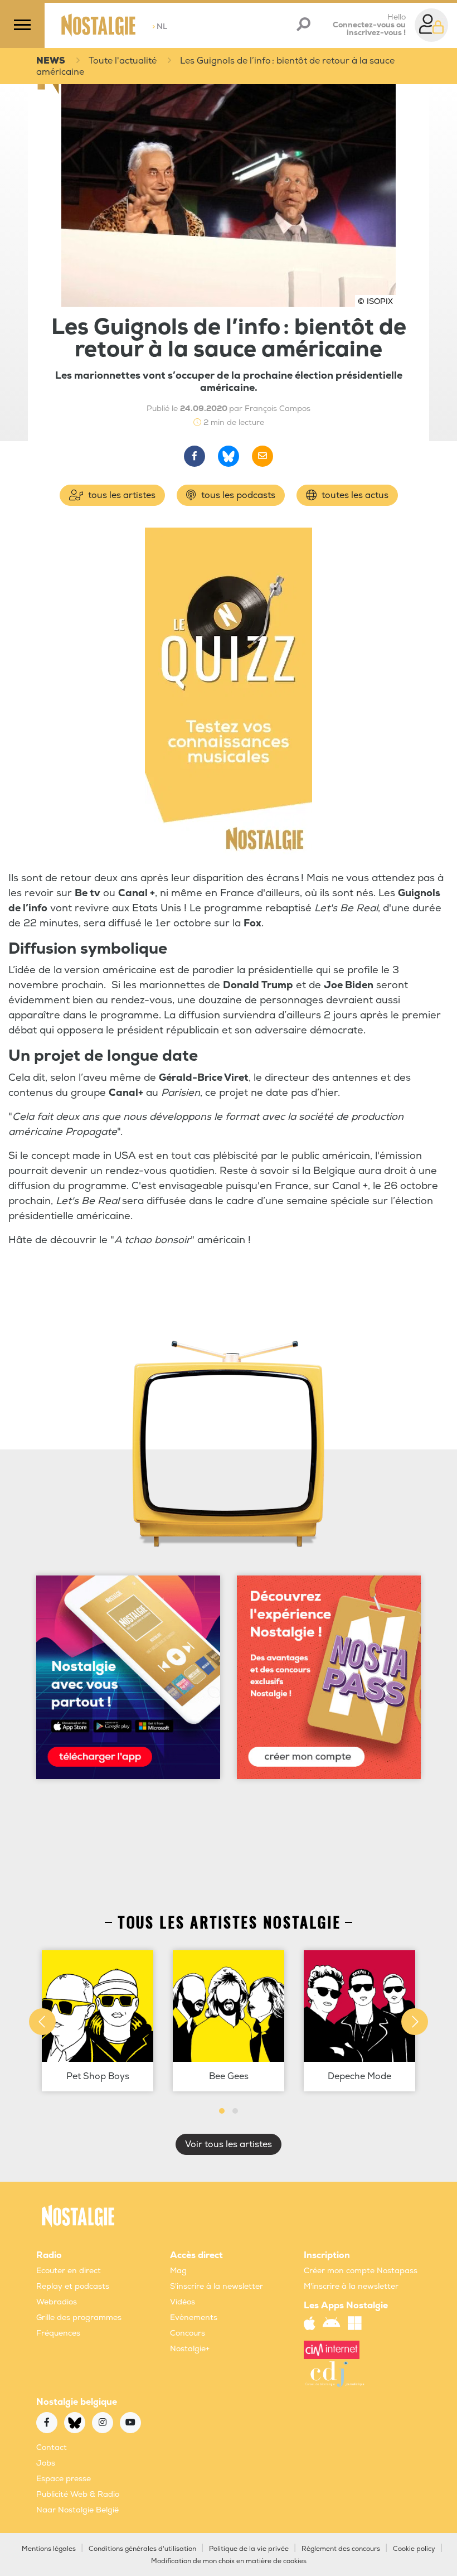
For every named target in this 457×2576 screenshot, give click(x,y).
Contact (52, 2447)
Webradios (57, 2302)
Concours (188, 2333)
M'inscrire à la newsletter (351, 2286)
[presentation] (42, 2022)
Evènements (194, 2318)
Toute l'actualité (123, 61)
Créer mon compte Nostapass (361, 2271)
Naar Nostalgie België (77, 2510)
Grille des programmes (79, 2318)
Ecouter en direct (69, 2271)
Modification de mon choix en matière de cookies (229, 2561)
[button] (222, 2111)
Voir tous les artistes (229, 2144)
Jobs (46, 2463)
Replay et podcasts (73, 2286)
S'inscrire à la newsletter (217, 2286)
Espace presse (64, 2479)
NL (160, 26)
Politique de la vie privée (249, 2549)
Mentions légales (49, 2549)
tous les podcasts (237, 495)
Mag (178, 2271)
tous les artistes (121, 495)
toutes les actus (354, 495)
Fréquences (58, 2333)
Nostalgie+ (190, 2349)
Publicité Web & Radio (78, 2494)
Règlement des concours (341, 2549)
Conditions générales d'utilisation (142, 2549)
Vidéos (183, 2302)
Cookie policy (414, 2549)
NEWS (51, 61)
